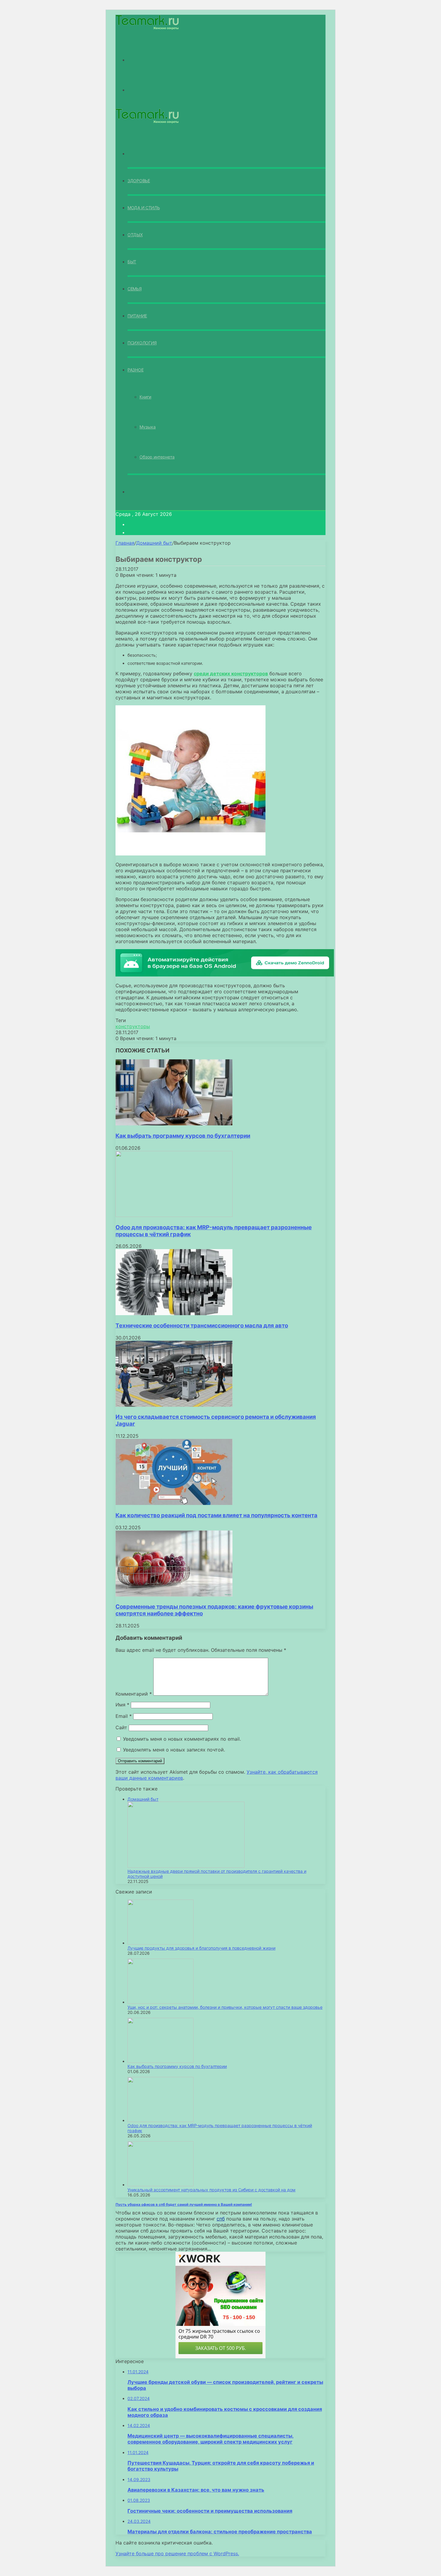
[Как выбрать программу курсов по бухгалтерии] (174, 1124)
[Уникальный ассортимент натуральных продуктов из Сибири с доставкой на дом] (160, 2185)
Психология (142, 343)
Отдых (135, 235)
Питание (137, 316)
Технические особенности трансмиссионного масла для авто (202, 1326)
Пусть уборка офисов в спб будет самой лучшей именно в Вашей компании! (184, 2204)
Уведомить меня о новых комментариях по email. (182, 1739)
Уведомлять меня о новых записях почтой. (174, 1750)
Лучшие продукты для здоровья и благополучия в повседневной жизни (201, 1948)
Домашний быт (154, 543)
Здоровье (139, 181)
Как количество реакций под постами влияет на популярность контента (216, 1515)
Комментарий (134, 1694)
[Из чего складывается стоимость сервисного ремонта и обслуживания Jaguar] (174, 1405)
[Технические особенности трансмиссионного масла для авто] (174, 1313)
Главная (125, 543)
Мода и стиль (144, 208)
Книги (145, 397)
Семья (135, 289)
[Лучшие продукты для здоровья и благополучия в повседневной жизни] (160, 1943)
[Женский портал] (147, 28)
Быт (132, 262)
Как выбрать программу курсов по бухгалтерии (183, 1136)
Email (124, 1716)
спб (221, 2219)
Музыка (148, 427)
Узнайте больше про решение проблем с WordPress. (177, 2553)
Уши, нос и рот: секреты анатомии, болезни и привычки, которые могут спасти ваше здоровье (225, 2007)
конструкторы (133, 1026)
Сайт (121, 1727)
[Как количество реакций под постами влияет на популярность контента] (174, 1503)
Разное (135, 370)
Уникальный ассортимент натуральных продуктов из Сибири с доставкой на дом (211, 2190)
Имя (122, 1705)
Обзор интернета (157, 457)
